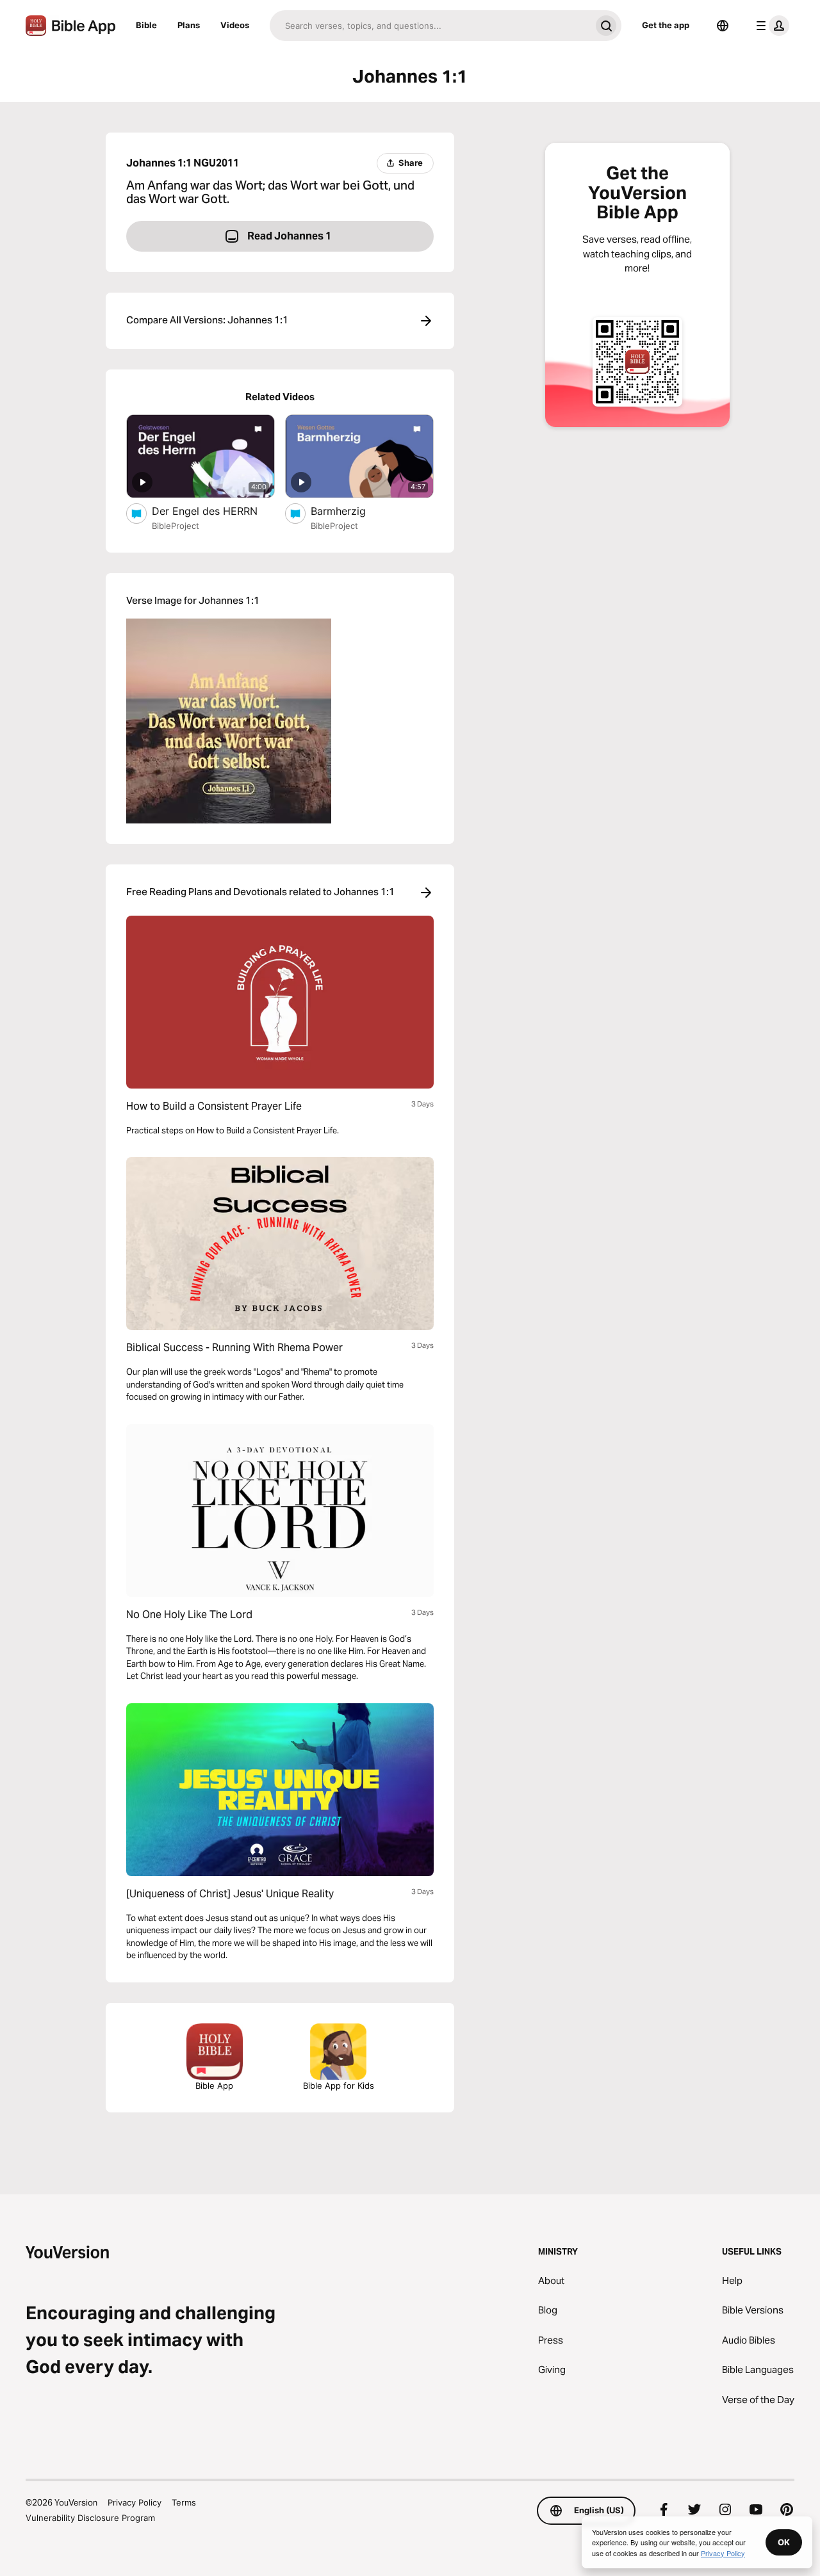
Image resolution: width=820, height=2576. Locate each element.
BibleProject (176, 526)
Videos (235, 25)
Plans (189, 25)
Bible (146, 25)
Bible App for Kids (339, 2086)
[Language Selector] (723, 26)
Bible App (214, 2086)
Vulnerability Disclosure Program (90, 2518)
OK (784, 2542)
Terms (184, 2502)
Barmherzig (351, 511)
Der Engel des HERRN (213, 511)
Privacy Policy (135, 2502)
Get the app (666, 25)
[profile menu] (770, 26)
